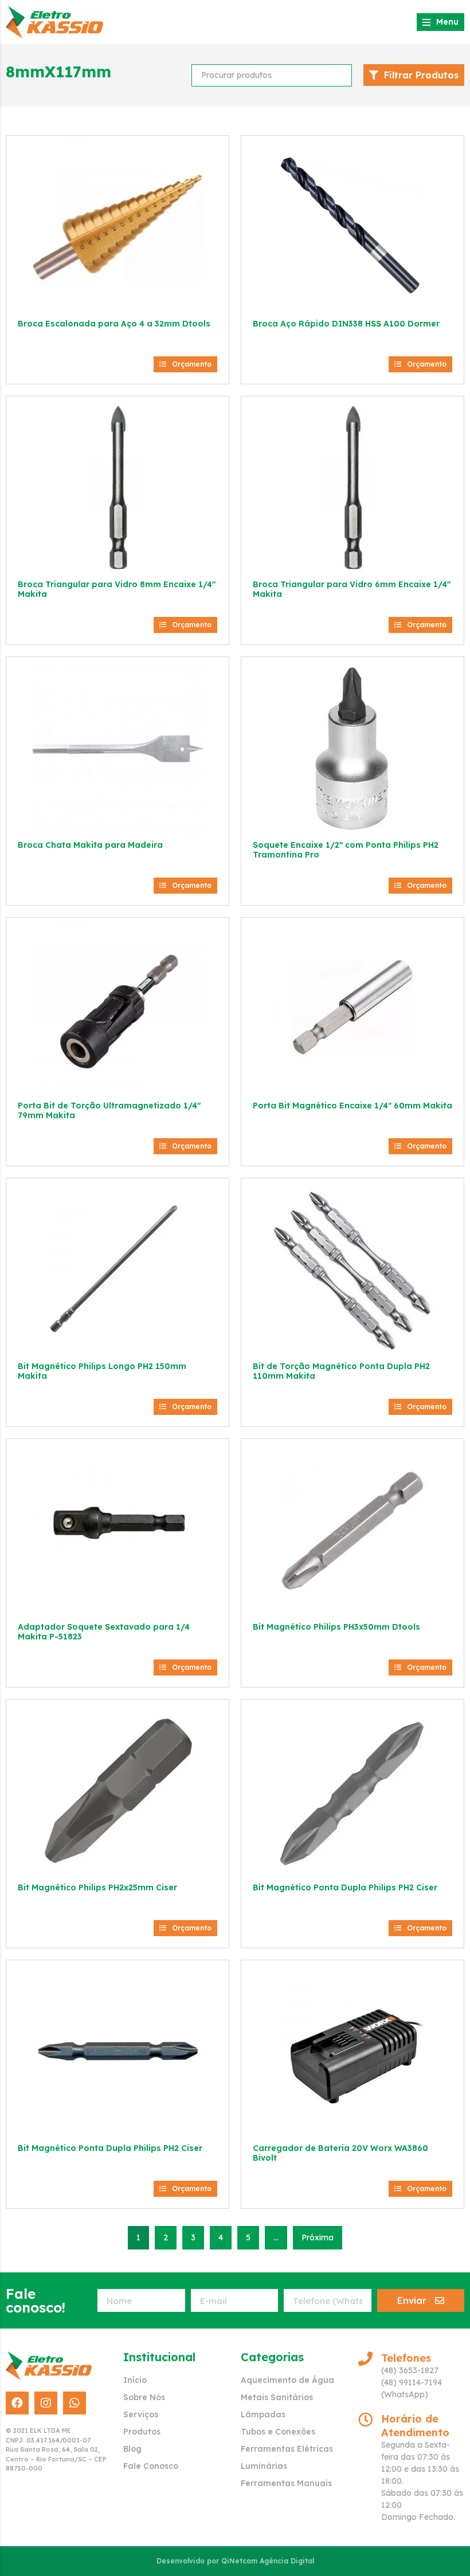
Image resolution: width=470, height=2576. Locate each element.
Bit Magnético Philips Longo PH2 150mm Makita (102, 1371)
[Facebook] (17, 2403)
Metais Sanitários (277, 2397)
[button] (185, 364)
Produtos (142, 2432)
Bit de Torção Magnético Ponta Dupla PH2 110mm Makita (341, 1371)
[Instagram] (46, 2403)
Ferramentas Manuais (286, 2483)
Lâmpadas (263, 2414)
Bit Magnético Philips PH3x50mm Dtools (336, 1627)
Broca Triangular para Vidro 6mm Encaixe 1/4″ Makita (352, 589)
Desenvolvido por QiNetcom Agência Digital (235, 2561)
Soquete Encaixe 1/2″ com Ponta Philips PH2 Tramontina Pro (346, 850)
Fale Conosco (151, 2466)
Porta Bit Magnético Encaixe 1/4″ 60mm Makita (352, 1106)
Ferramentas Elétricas (287, 2449)
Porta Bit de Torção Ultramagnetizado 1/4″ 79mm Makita (109, 1110)
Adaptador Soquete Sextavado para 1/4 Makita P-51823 (104, 1632)
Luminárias (264, 2466)
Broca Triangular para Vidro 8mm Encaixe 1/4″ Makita (117, 589)
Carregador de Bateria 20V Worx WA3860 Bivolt (340, 2153)
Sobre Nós (144, 2397)
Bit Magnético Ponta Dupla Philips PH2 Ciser (345, 1887)
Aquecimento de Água (287, 2380)
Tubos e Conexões (278, 2432)
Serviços (141, 2414)
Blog (132, 2449)
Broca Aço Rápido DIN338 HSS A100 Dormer (346, 324)
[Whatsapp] (75, 2403)
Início (135, 2380)
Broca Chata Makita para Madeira (90, 845)
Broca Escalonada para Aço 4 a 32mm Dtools (114, 324)
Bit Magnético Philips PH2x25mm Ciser (97, 1887)
